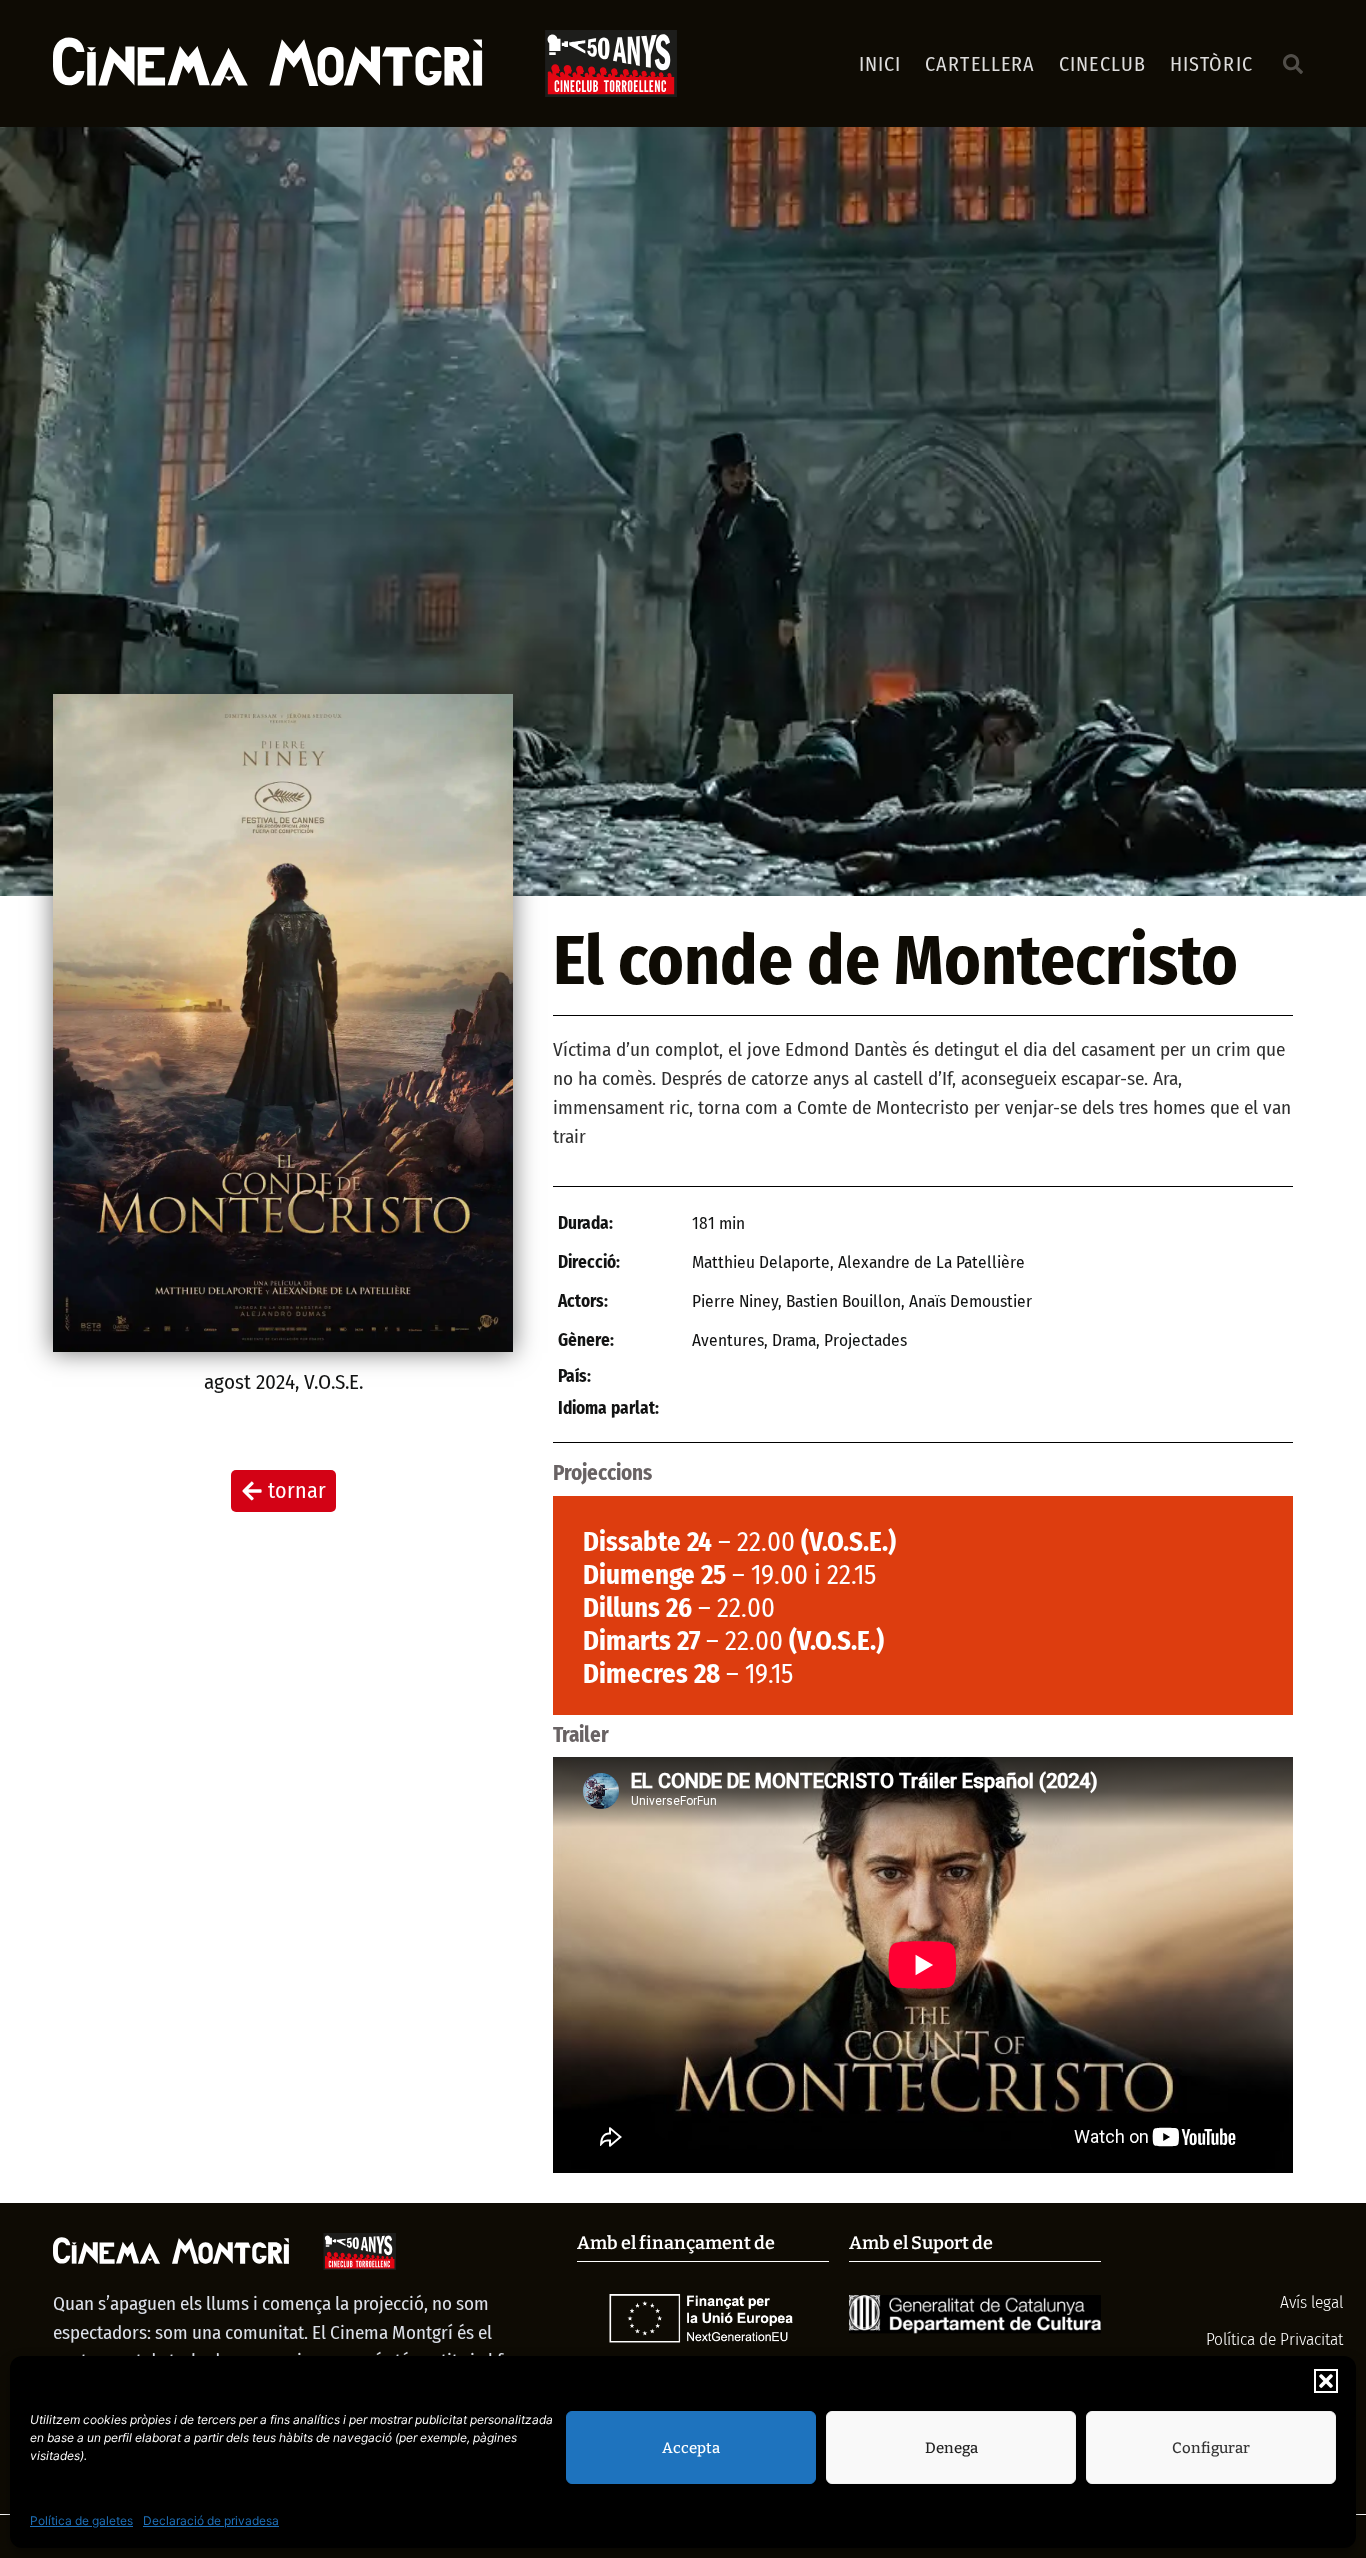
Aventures (728, 1340)
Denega (951, 2448)
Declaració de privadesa (211, 2520)
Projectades (865, 1340)
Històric (1211, 64)
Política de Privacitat (1274, 2339)
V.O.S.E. (333, 1382)
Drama (794, 1340)
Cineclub (1102, 64)
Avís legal (1309, 2302)
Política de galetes (81, 2520)
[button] (1326, 2381)
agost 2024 (249, 1382)
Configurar (1211, 2448)
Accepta (691, 2448)
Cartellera (980, 64)
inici (880, 64)
